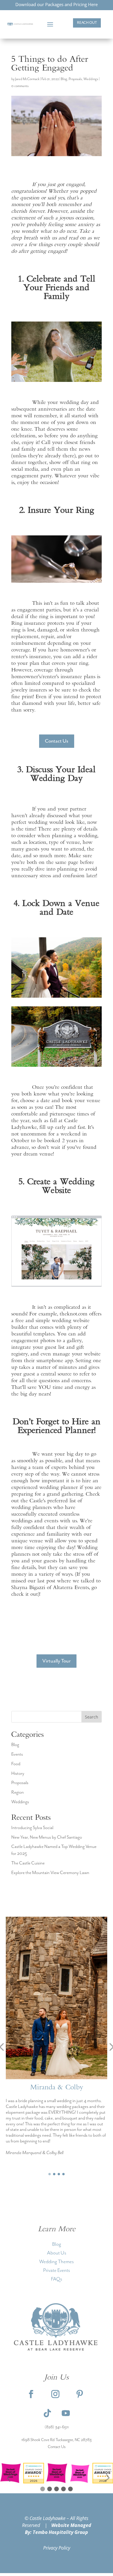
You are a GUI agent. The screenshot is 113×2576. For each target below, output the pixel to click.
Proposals (75, 79)
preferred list (62, 1501)
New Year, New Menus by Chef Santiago (47, 1837)
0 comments (20, 86)
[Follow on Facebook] (31, 2394)
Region (18, 1792)
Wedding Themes (57, 2262)
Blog (64, 79)
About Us (57, 2253)
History (18, 1774)
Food (16, 1764)
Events (17, 1754)
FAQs (57, 2279)
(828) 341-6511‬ (57, 2427)
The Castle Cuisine (28, 1863)
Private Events (57, 2270)
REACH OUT (87, 23)
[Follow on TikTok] (47, 2413)
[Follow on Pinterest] (80, 2394)
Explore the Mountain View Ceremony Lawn (50, 1873)
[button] (50, 2174)
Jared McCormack (27, 79)
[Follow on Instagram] (55, 2394)
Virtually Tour (57, 1661)
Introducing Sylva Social (32, 1828)
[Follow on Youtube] (66, 2413)
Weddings (91, 79)
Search (92, 1717)
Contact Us (57, 741)
